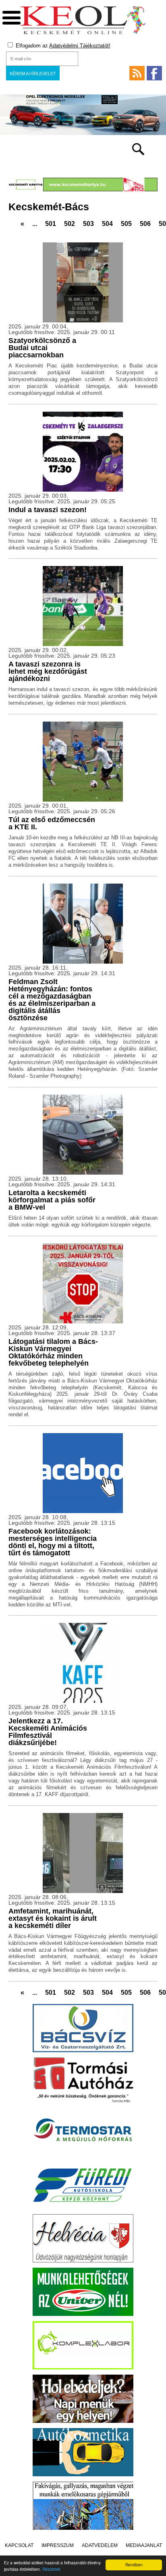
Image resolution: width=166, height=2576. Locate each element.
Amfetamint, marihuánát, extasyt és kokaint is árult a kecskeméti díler (53, 1918)
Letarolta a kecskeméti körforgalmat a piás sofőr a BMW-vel (52, 1200)
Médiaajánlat (144, 2545)
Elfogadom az (62, 46)
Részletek (51, 2569)
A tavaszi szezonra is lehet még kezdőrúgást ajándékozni (48, 671)
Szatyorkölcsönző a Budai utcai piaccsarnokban (42, 348)
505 (126, 224)
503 (88, 224)
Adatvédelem (100, 2545)
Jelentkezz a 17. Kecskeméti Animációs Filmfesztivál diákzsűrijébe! (48, 1732)
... (35, 224)
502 (70, 224)
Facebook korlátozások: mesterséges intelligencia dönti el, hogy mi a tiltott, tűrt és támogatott (53, 1542)
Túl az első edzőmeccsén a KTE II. (52, 823)
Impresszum (58, 2545)
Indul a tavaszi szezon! (48, 510)
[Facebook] (154, 73)
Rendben (134, 2565)
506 (145, 224)
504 (107, 224)
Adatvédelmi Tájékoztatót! (80, 46)
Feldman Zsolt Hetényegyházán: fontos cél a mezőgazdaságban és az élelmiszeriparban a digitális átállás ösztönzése (52, 1000)
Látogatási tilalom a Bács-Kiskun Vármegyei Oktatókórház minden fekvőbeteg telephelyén (53, 1352)
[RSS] (137, 73)
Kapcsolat (19, 2545)
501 (51, 224)
